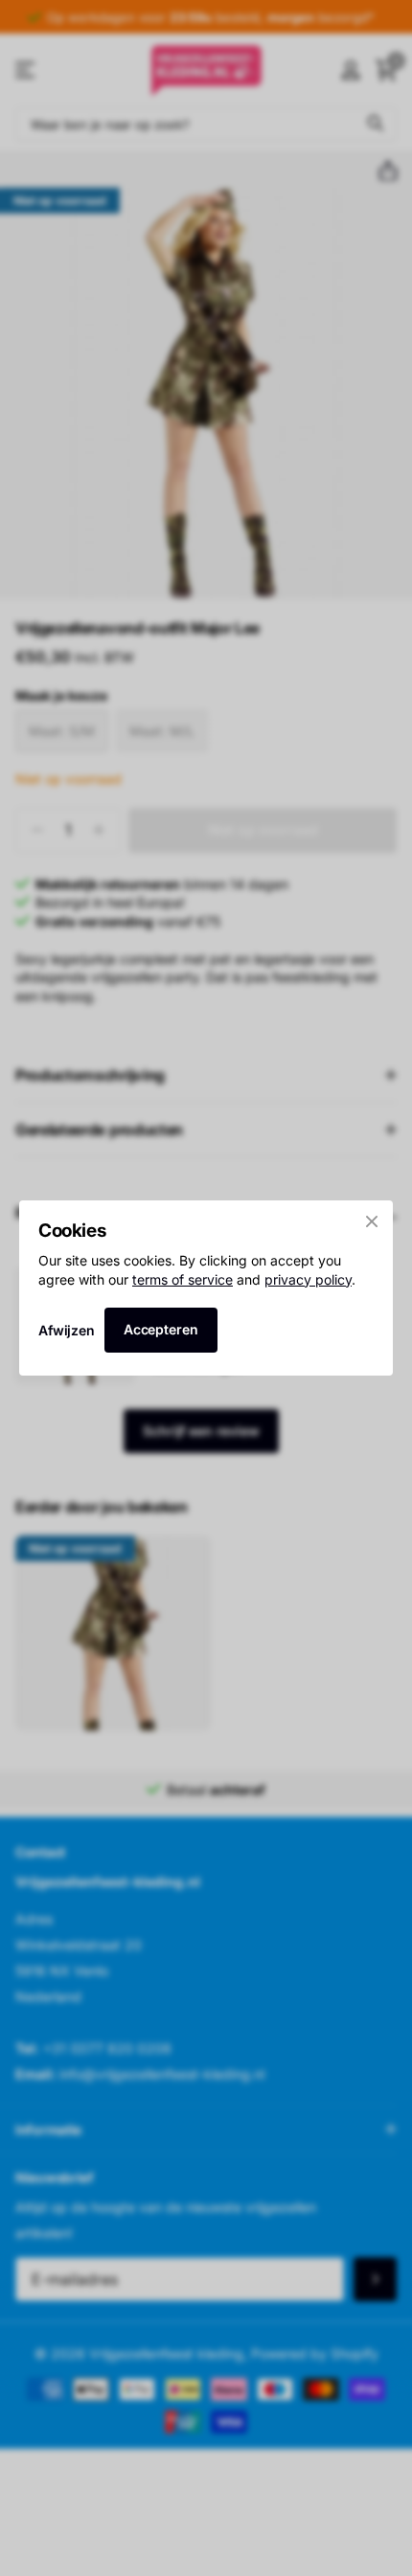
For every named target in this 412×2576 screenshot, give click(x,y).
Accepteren (161, 1329)
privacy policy (308, 1279)
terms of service (183, 1279)
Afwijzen (67, 1330)
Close (372, 1221)
